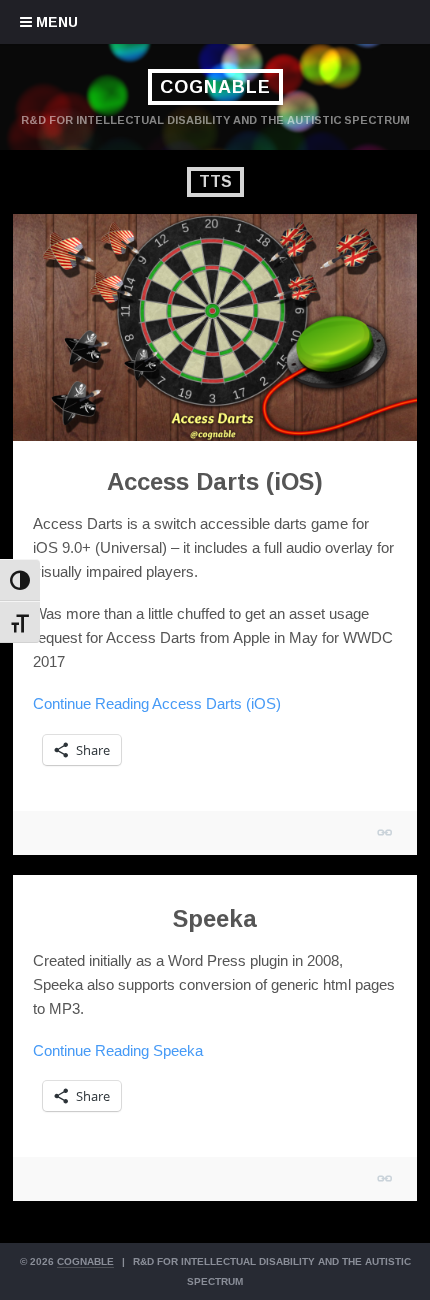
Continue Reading (157, 703)
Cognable (215, 87)
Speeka (215, 918)
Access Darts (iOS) (215, 481)
